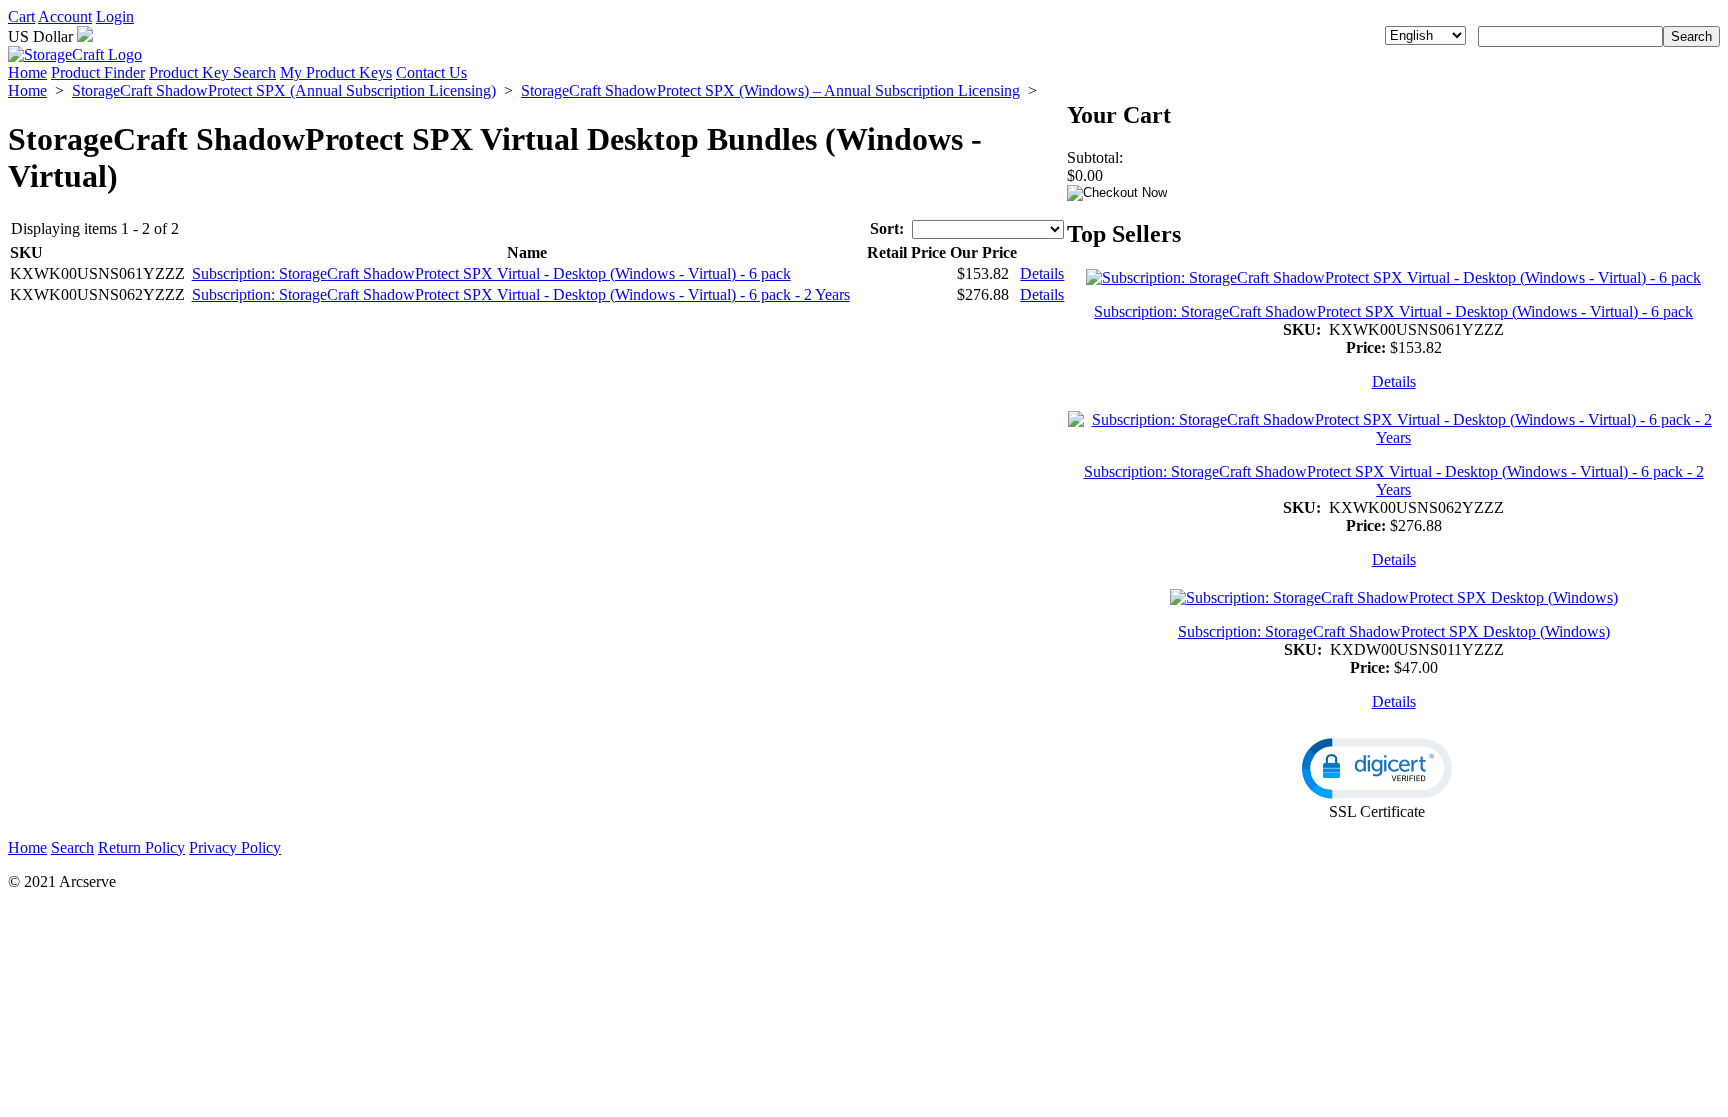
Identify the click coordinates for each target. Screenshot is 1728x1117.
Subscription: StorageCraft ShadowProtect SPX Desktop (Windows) (1394, 631)
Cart (21, 16)
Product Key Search (212, 72)
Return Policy (141, 847)
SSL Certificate (1377, 811)
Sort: (887, 228)
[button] (1377, 768)
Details (1042, 273)
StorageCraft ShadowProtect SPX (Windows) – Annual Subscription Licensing (770, 90)
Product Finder (98, 72)
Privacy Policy (235, 847)
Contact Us (431, 72)
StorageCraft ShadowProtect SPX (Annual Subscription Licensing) (284, 90)
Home (27, 72)
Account (65, 16)
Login (115, 16)
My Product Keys (336, 72)
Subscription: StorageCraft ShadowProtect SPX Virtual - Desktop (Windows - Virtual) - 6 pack (491, 273)
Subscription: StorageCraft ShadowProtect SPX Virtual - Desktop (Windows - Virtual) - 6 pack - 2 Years (521, 294)
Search (72, 847)
